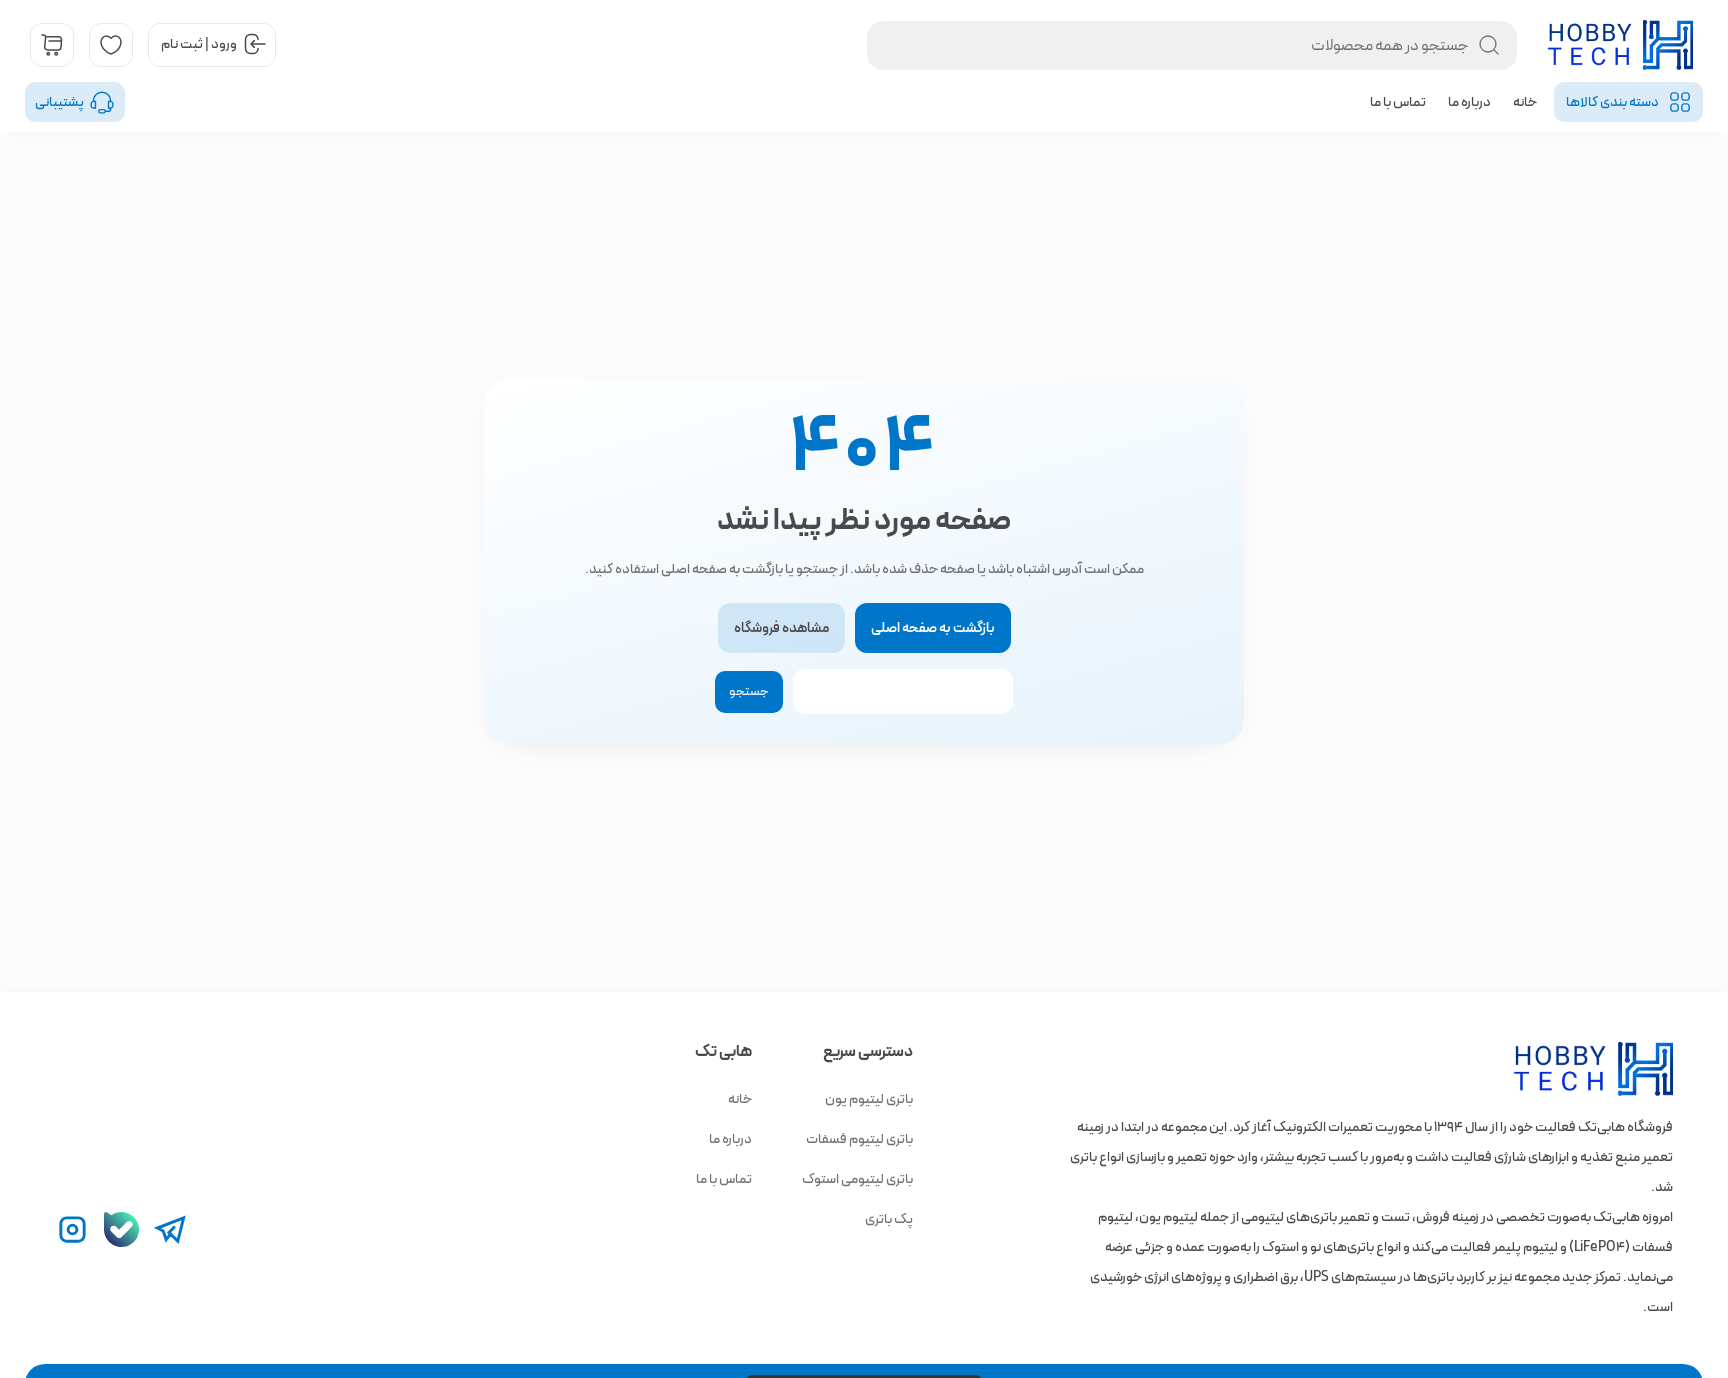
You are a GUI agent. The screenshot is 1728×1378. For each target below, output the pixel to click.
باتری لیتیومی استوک (857, 1179)
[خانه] (1562, 1069)
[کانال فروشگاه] (121, 1229)
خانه (1525, 102)
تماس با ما (1398, 102)
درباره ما (1469, 102)
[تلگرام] (170, 1229)
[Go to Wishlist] (111, 45)
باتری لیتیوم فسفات (859, 1139)
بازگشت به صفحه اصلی (933, 628)
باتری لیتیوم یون (869, 1099)
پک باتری (889, 1219)
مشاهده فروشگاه (781, 628)
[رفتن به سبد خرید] (52, 45)
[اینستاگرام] (72, 1229)
